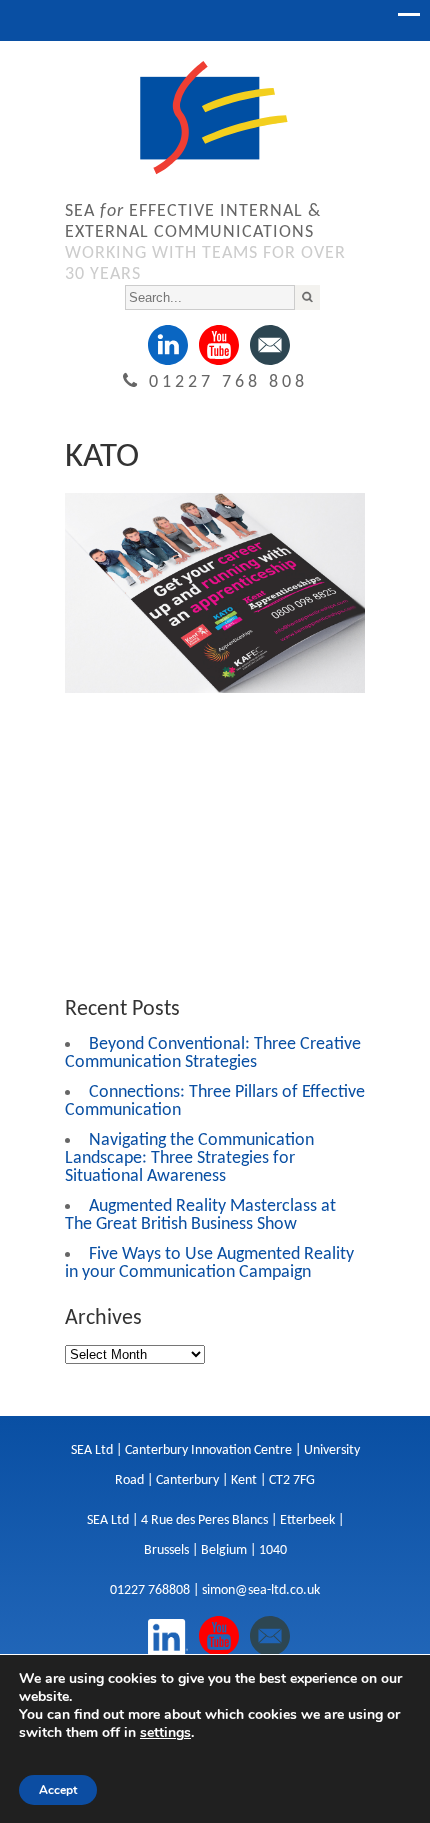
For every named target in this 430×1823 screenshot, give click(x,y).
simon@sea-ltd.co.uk (261, 1590)
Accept (58, 1790)
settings (165, 1733)
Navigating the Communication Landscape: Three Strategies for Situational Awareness (189, 1158)
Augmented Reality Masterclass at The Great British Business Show (200, 1215)
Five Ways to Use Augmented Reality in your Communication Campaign (209, 1263)
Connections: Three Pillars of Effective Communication (215, 1101)
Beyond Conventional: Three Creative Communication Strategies (213, 1053)
